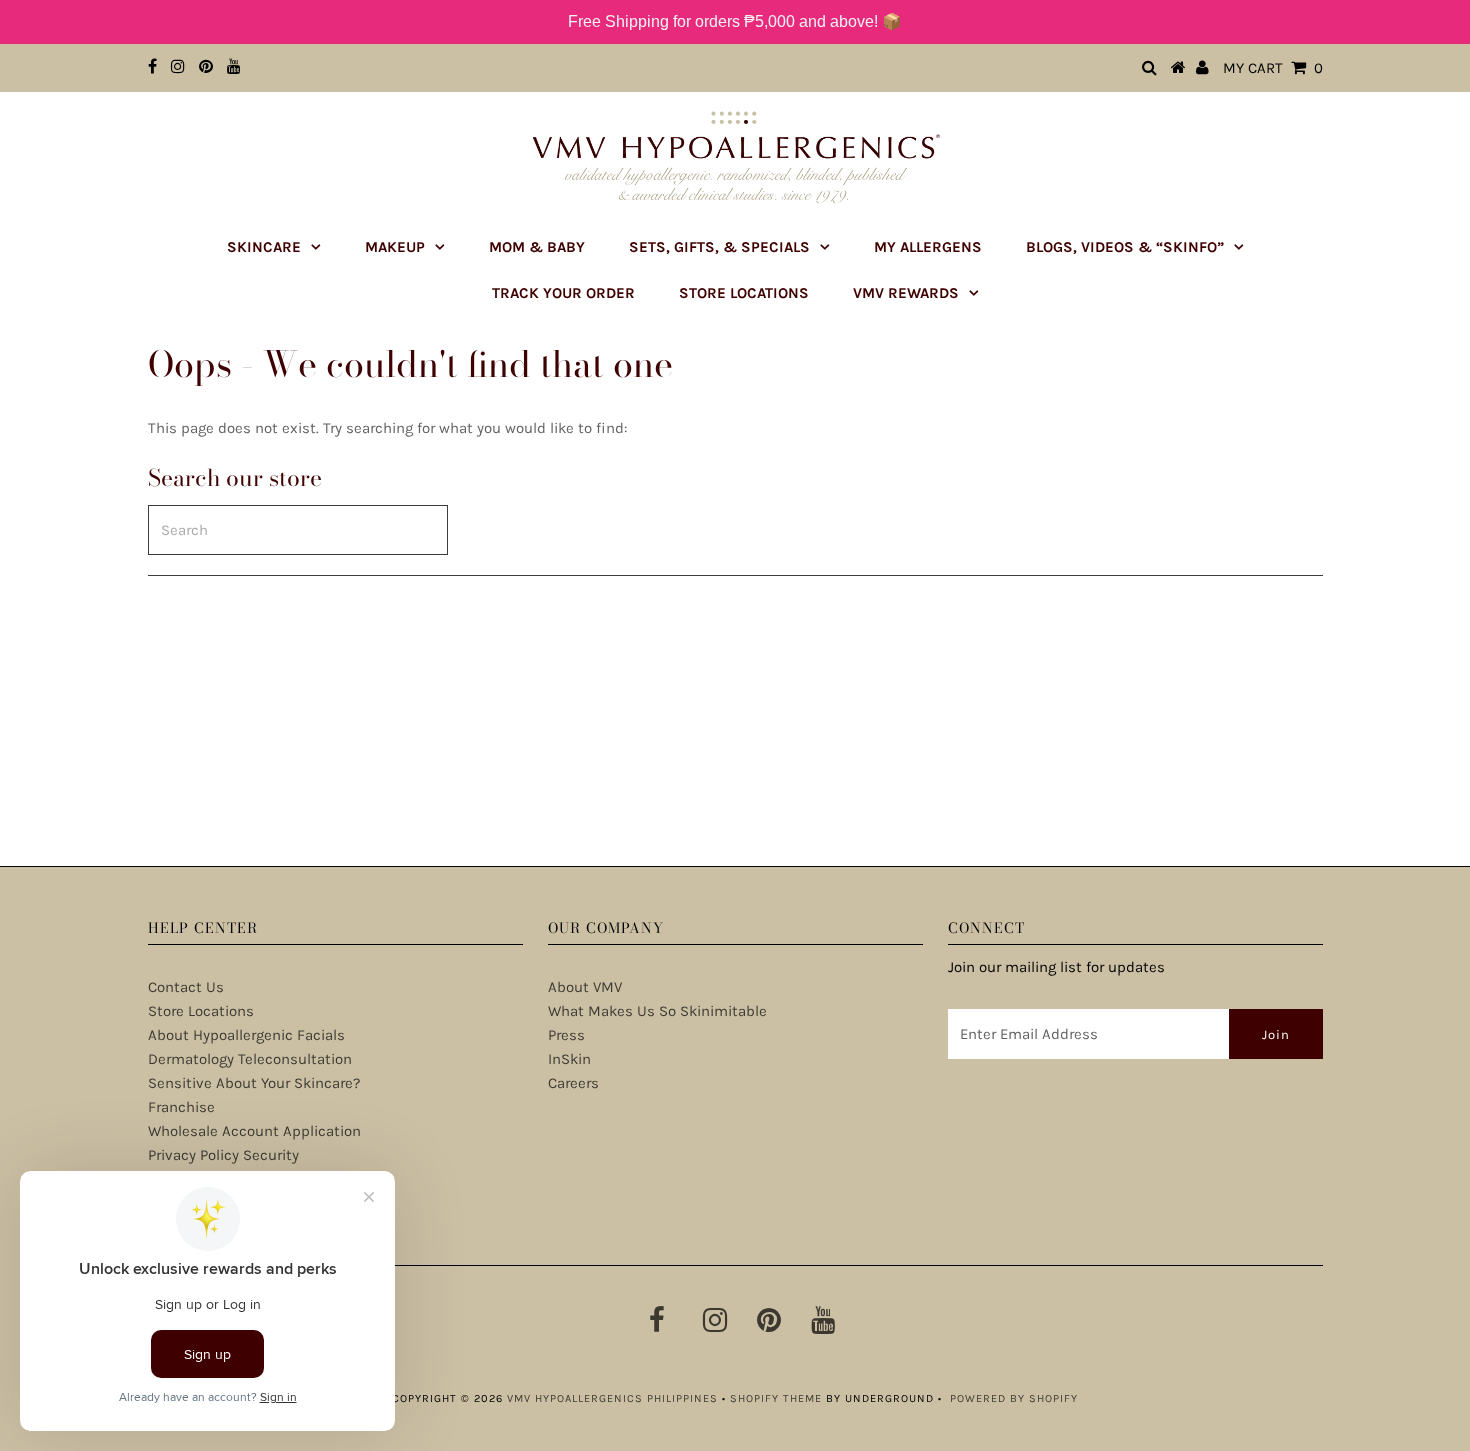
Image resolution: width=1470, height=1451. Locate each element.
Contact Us (186, 987)
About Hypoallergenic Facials (246, 1035)
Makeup (395, 247)
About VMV (585, 987)
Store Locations (744, 293)
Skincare (264, 247)
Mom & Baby (537, 247)
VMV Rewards (906, 293)
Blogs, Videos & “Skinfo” (1125, 247)
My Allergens (928, 247)
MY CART (1273, 68)
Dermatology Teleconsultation (250, 1059)
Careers (573, 1083)
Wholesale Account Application (254, 1131)
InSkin (569, 1059)
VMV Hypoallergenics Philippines (612, 1398)
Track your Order (563, 293)
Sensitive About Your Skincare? (254, 1083)
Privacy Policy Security (223, 1155)
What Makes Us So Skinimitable (657, 1011)
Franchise (181, 1107)
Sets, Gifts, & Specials (719, 247)
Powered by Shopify (1014, 1398)
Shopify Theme (776, 1398)
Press (566, 1035)
